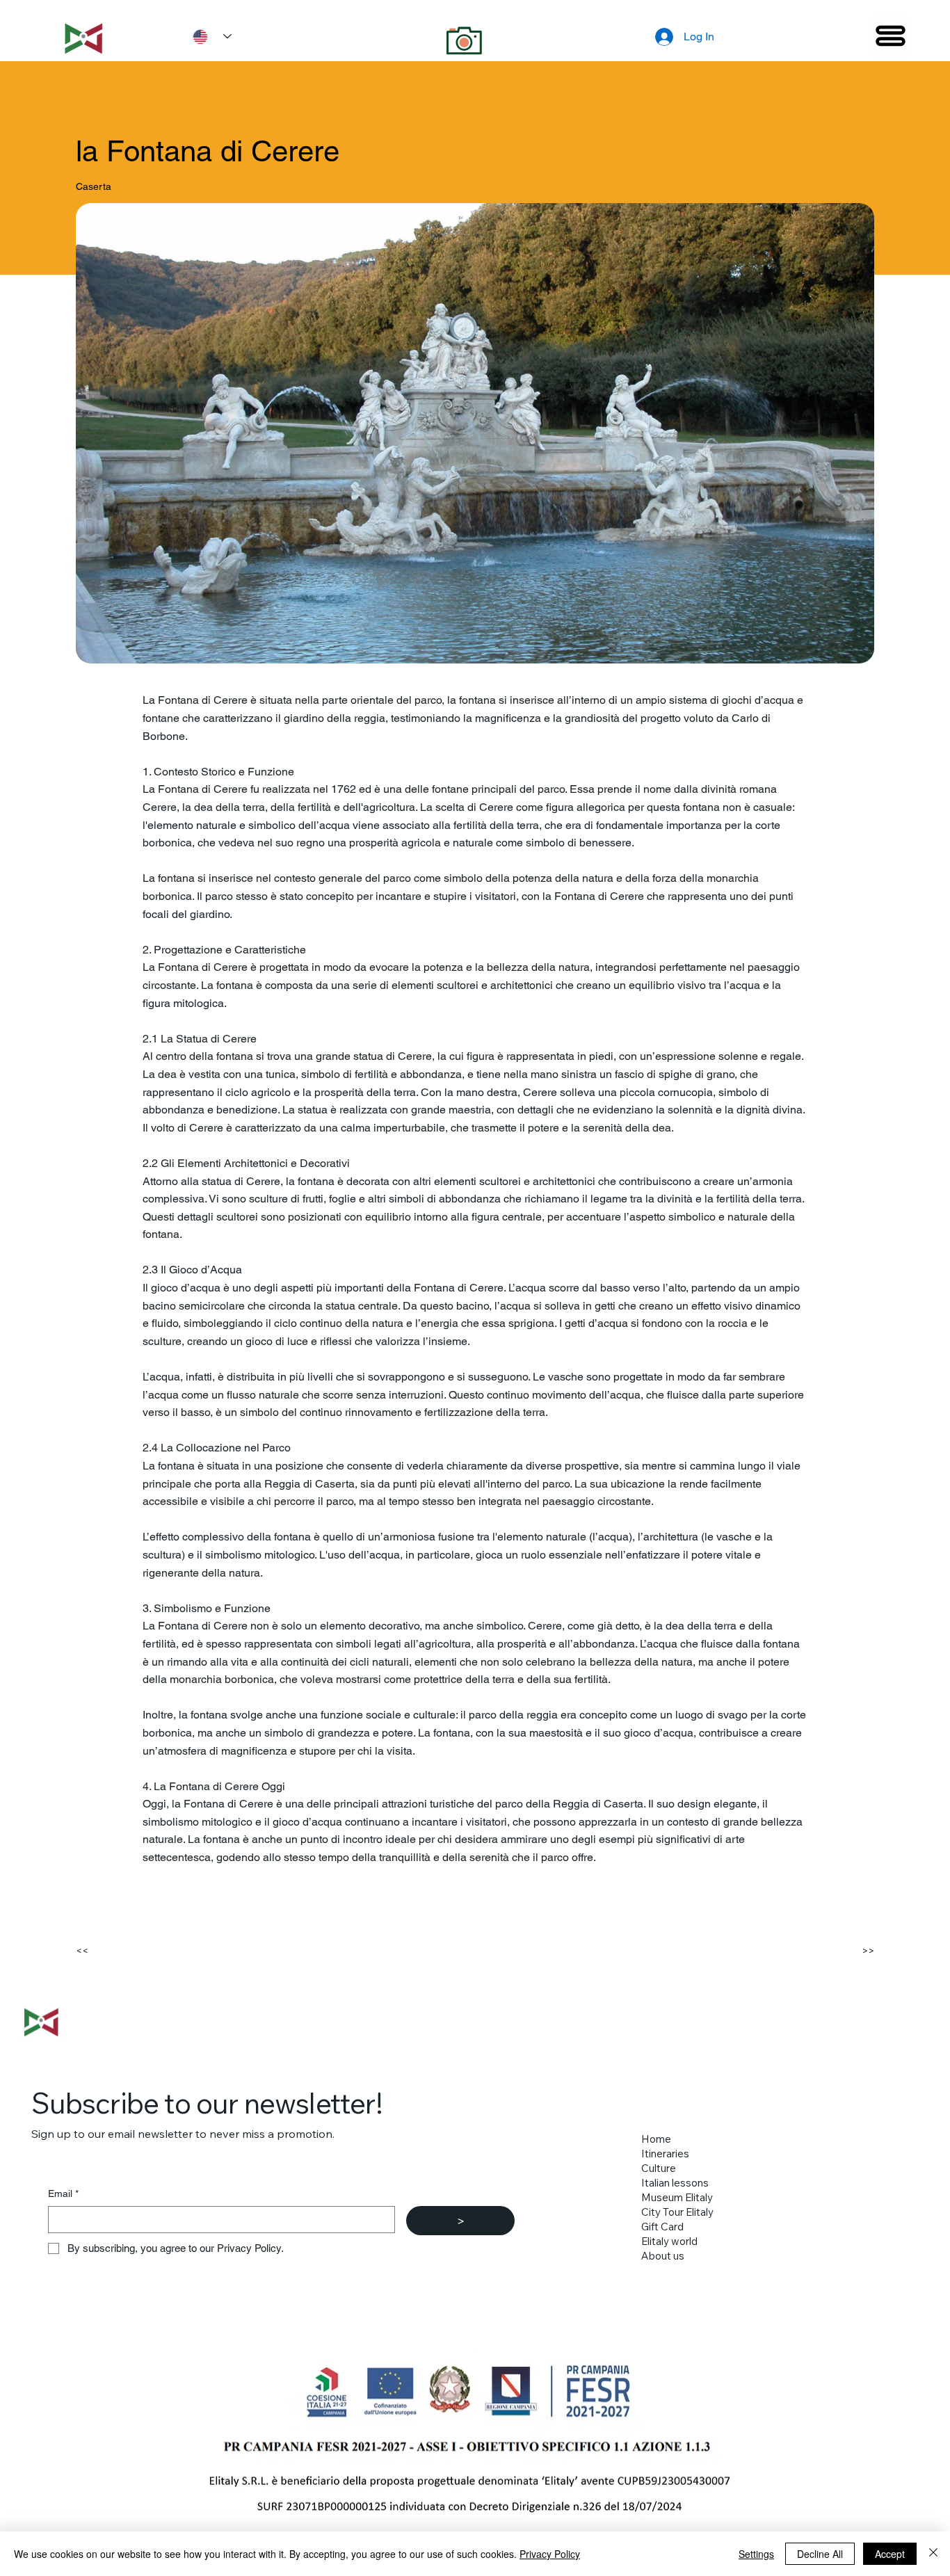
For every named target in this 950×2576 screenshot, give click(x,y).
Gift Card (662, 2227)
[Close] (933, 2554)
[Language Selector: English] (207, 37)
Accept (890, 2554)
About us (663, 2256)
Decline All (820, 2554)
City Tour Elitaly (677, 2212)
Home (656, 2139)
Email (63, 2193)
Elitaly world (669, 2241)
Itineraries (665, 2154)
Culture (659, 2168)
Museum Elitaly (677, 2197)
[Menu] (890, 36)
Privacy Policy (550, 2554)
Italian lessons (675, 2183)
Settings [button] (756, 2554)
